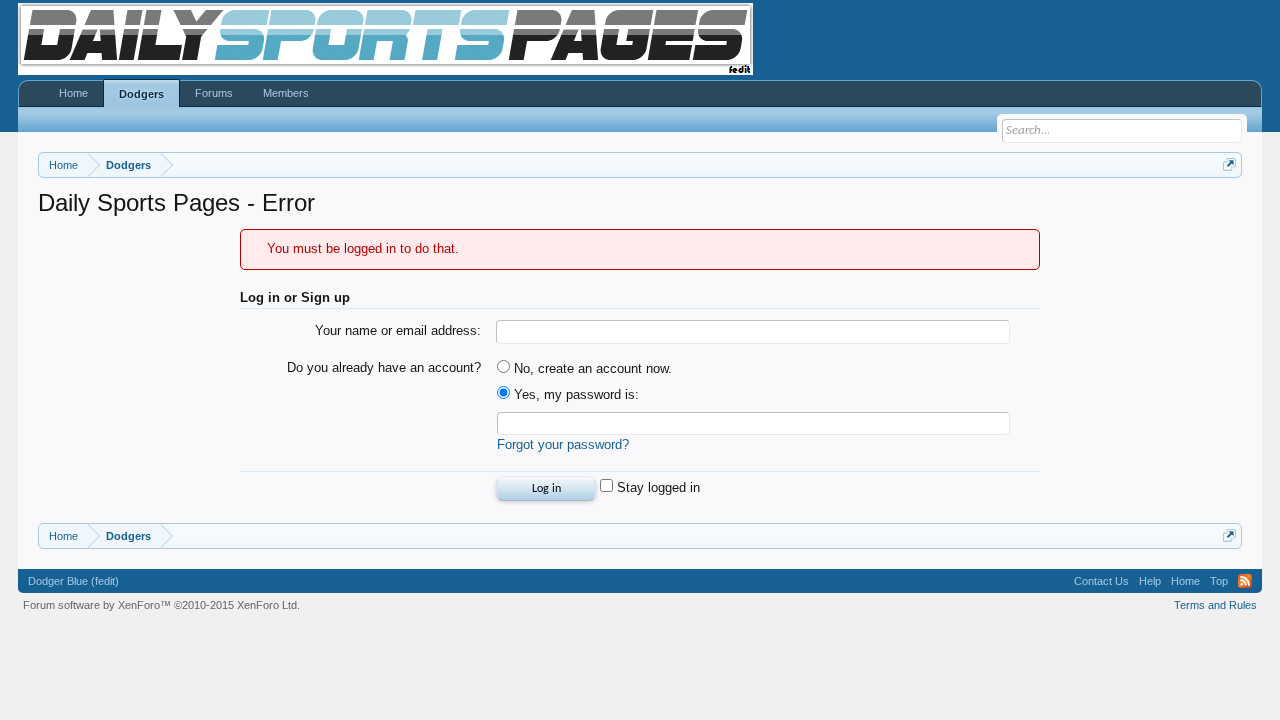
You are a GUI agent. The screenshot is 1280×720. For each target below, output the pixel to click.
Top (1219, 581)
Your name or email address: (398, 330)
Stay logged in (656, 487)
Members (286, 93)
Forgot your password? (563, 444)
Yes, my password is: (574, 394)
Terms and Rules (1215, 605)
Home (73, 93)
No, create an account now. (591, 368)
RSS (1245, 581)
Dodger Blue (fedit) (73, 581)
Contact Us (1101, 581)
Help (1150, 581)
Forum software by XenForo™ (161, 605)
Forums (214, 93)
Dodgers (141, 94)
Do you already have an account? (384, 367)
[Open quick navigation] (1229, 164)
